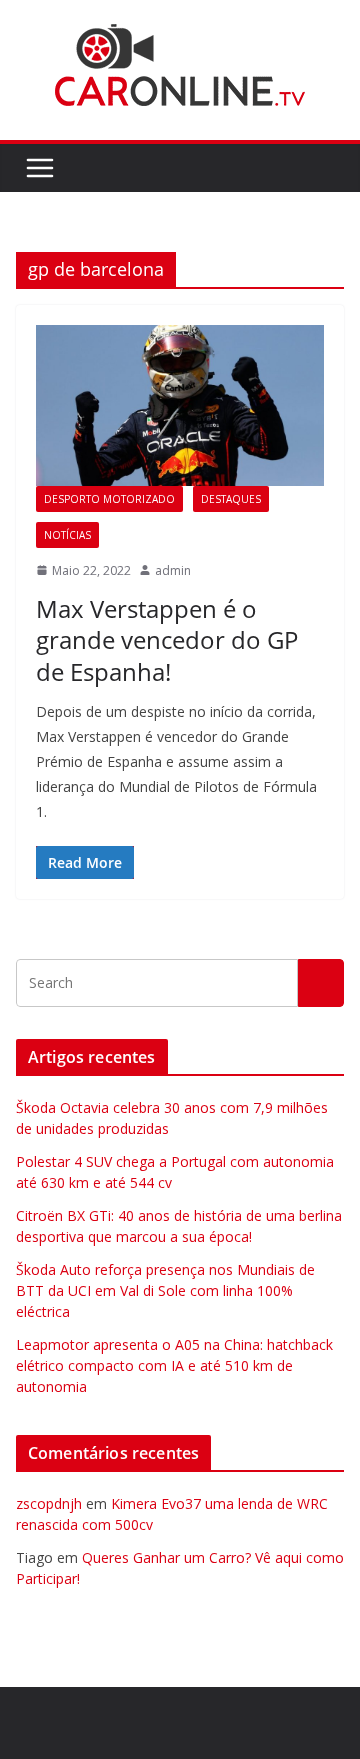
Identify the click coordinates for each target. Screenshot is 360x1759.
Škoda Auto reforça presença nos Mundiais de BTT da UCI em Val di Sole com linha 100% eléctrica (165, 1290)
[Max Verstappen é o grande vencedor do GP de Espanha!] (180, 405)
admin (173, 570)
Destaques (231, 499)
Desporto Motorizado (109, 499)
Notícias (67, 535)
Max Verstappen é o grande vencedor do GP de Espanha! (167, 639)
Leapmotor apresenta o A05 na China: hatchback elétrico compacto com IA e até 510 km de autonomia (174, 1365)
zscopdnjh (49, 1503)
